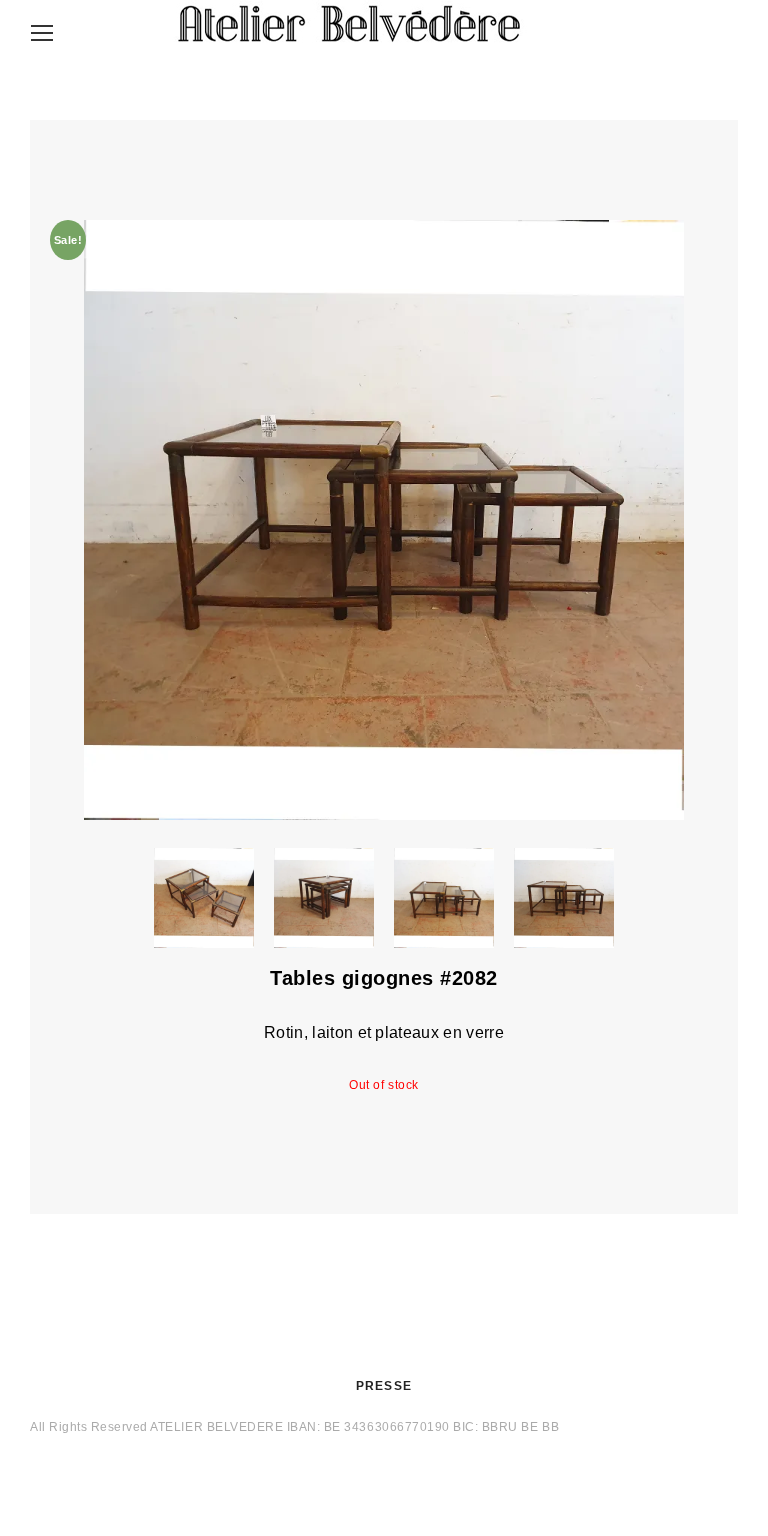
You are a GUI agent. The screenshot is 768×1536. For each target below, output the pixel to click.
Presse (384, 1386)
